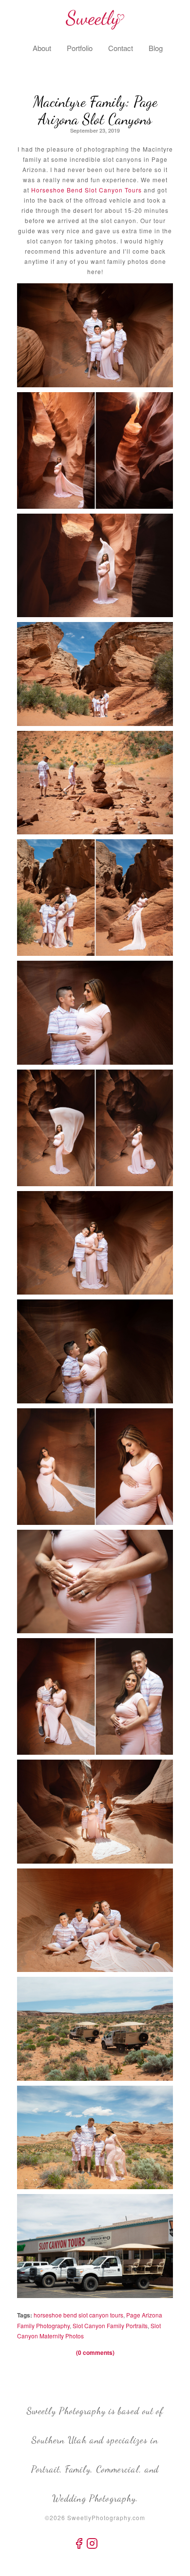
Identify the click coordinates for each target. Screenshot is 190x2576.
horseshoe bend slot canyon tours (78, 2315)
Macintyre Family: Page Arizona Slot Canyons (95, 110)
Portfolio (80, 48)
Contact (121, 48)
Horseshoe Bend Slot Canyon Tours (86, 190)
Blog (156, 48)
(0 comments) (95, 2352)
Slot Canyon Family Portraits (110, 2325)
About (42, 48)
